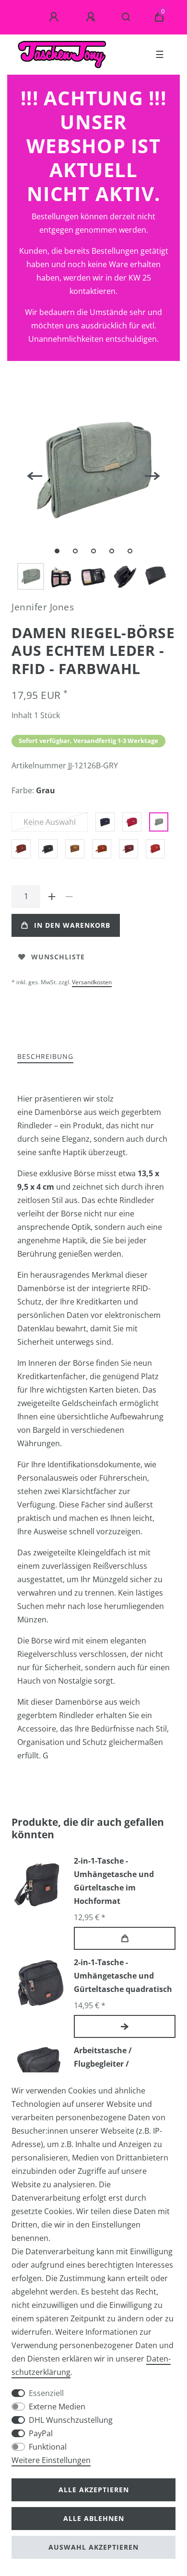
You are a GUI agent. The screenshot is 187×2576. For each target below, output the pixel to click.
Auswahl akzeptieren (93, 2547)
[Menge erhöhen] (52, 897)
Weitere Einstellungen (51, 2460)
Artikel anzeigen (125, 2026)
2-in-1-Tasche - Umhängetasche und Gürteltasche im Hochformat (114, 1881)
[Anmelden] (55, 17)
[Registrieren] (92, 17)
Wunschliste (58, 957)
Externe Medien (57, 2407)
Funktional (48, 2447)
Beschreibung (45, 1056)
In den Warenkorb (72, 925)
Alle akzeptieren (94, 2490)
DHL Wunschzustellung (71, 2420)
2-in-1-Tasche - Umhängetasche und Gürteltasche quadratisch (123, 1976)
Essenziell (46, 2393)
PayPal (41, 2433)
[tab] (45, 1057)
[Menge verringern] (69, 897)
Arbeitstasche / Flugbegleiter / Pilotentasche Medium (117, 2064)
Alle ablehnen (94, 2518)
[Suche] (126, 17)
